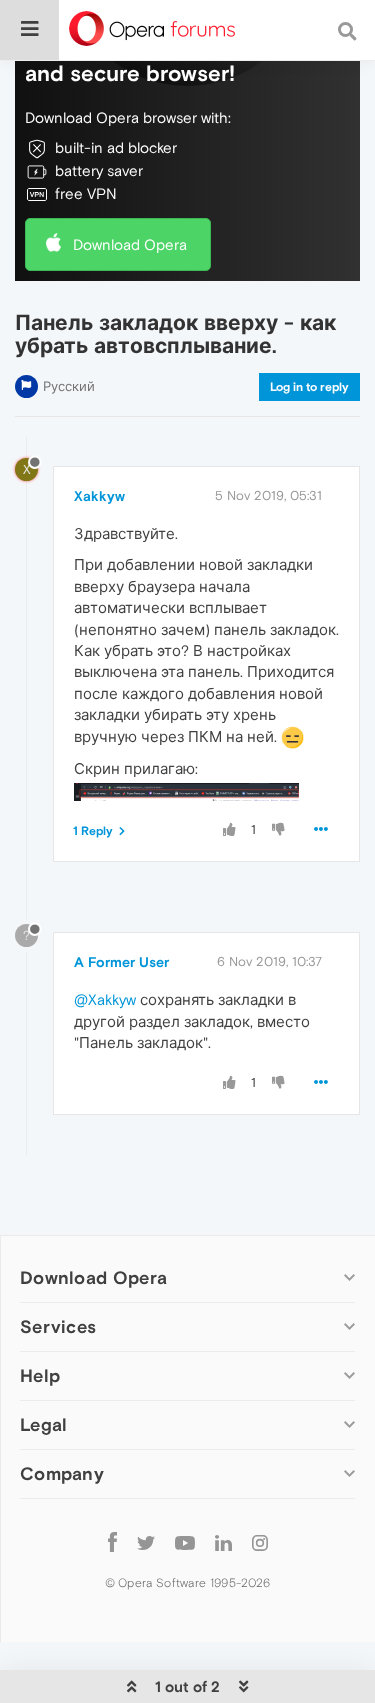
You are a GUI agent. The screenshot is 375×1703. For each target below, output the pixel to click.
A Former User (121, 962)
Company (62, 1473)
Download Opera (130, 244)
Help (40, 1375)
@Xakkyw (105, 999)
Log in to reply (309, 387)
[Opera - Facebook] (112, 1541)
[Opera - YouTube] (185, 1541)
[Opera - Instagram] (260, 1541)
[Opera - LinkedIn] (223, 1541)
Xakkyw (99, 496)
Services (58, 1326)
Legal (44, 1424)
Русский (69, 386)
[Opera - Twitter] (146, 1541)
